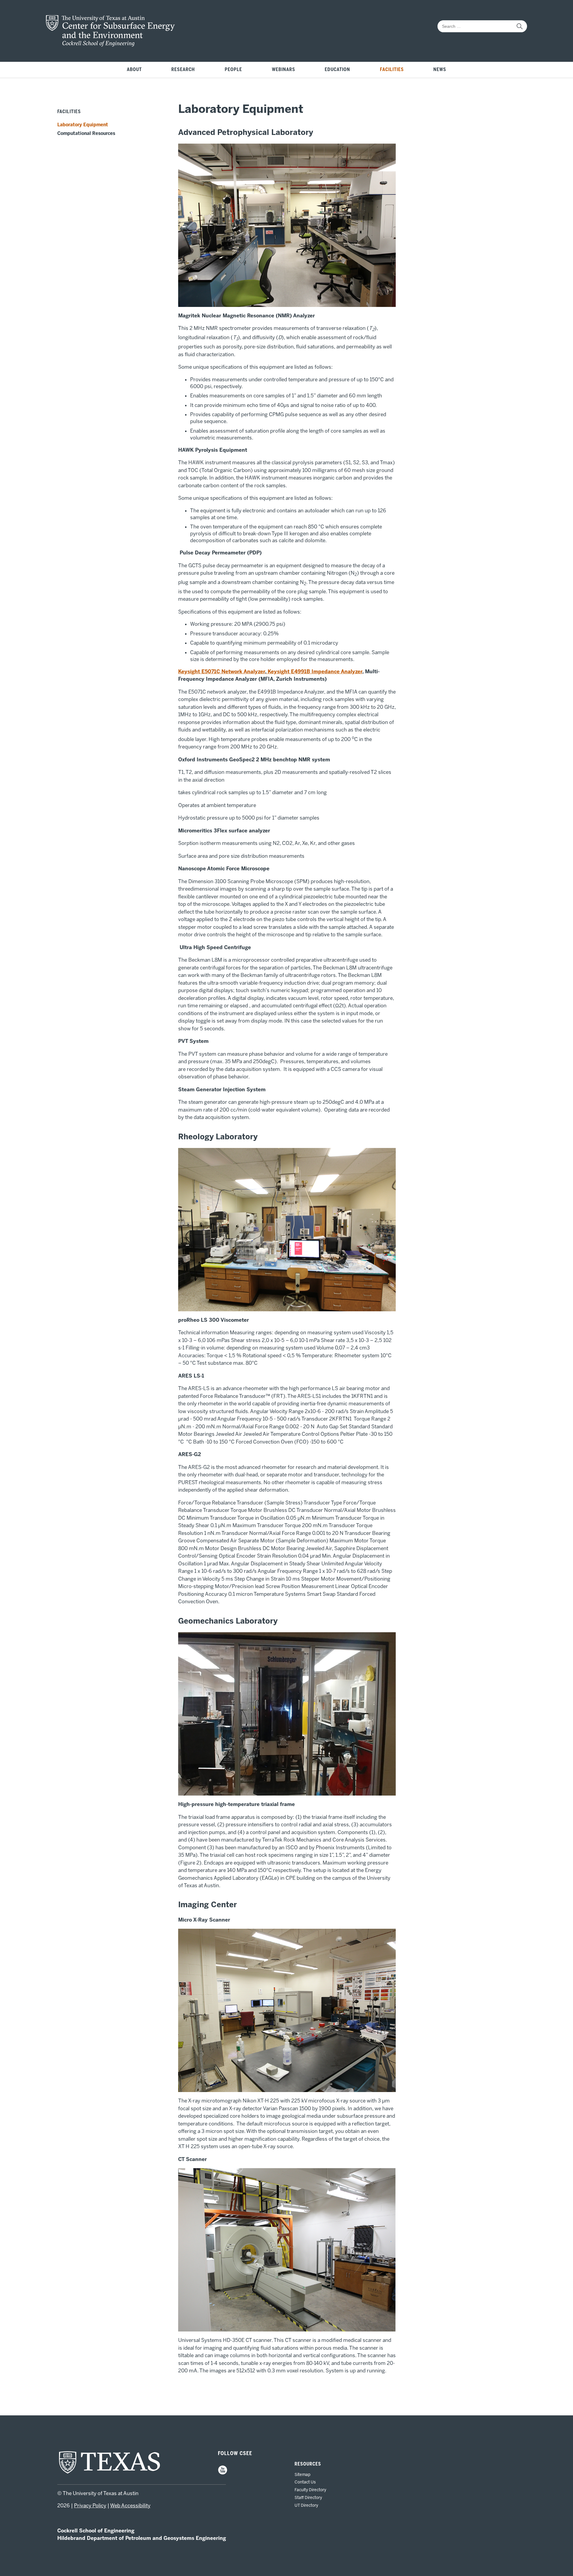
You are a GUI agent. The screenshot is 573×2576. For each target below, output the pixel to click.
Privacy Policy (90, 2506)
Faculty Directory (310, 2490)
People (233, 70)
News (440, 70)
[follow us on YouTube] (223, 2473)
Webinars (284, 70)
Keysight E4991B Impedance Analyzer (314, 671)
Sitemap (302, 2474)
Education (337, 70)
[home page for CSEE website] (110, 45)
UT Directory (306, 2505)
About (134, 70)
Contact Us (305, 2482)
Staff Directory (308, 2497)
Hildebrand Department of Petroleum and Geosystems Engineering (142, 2538)
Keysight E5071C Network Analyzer (222, 671)
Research (183, 70)
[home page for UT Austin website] (110, 2473)
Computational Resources (86, 133)
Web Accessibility (130, 2506)
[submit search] (520, 26)
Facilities (392, 70)
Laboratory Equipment (83, 125)
